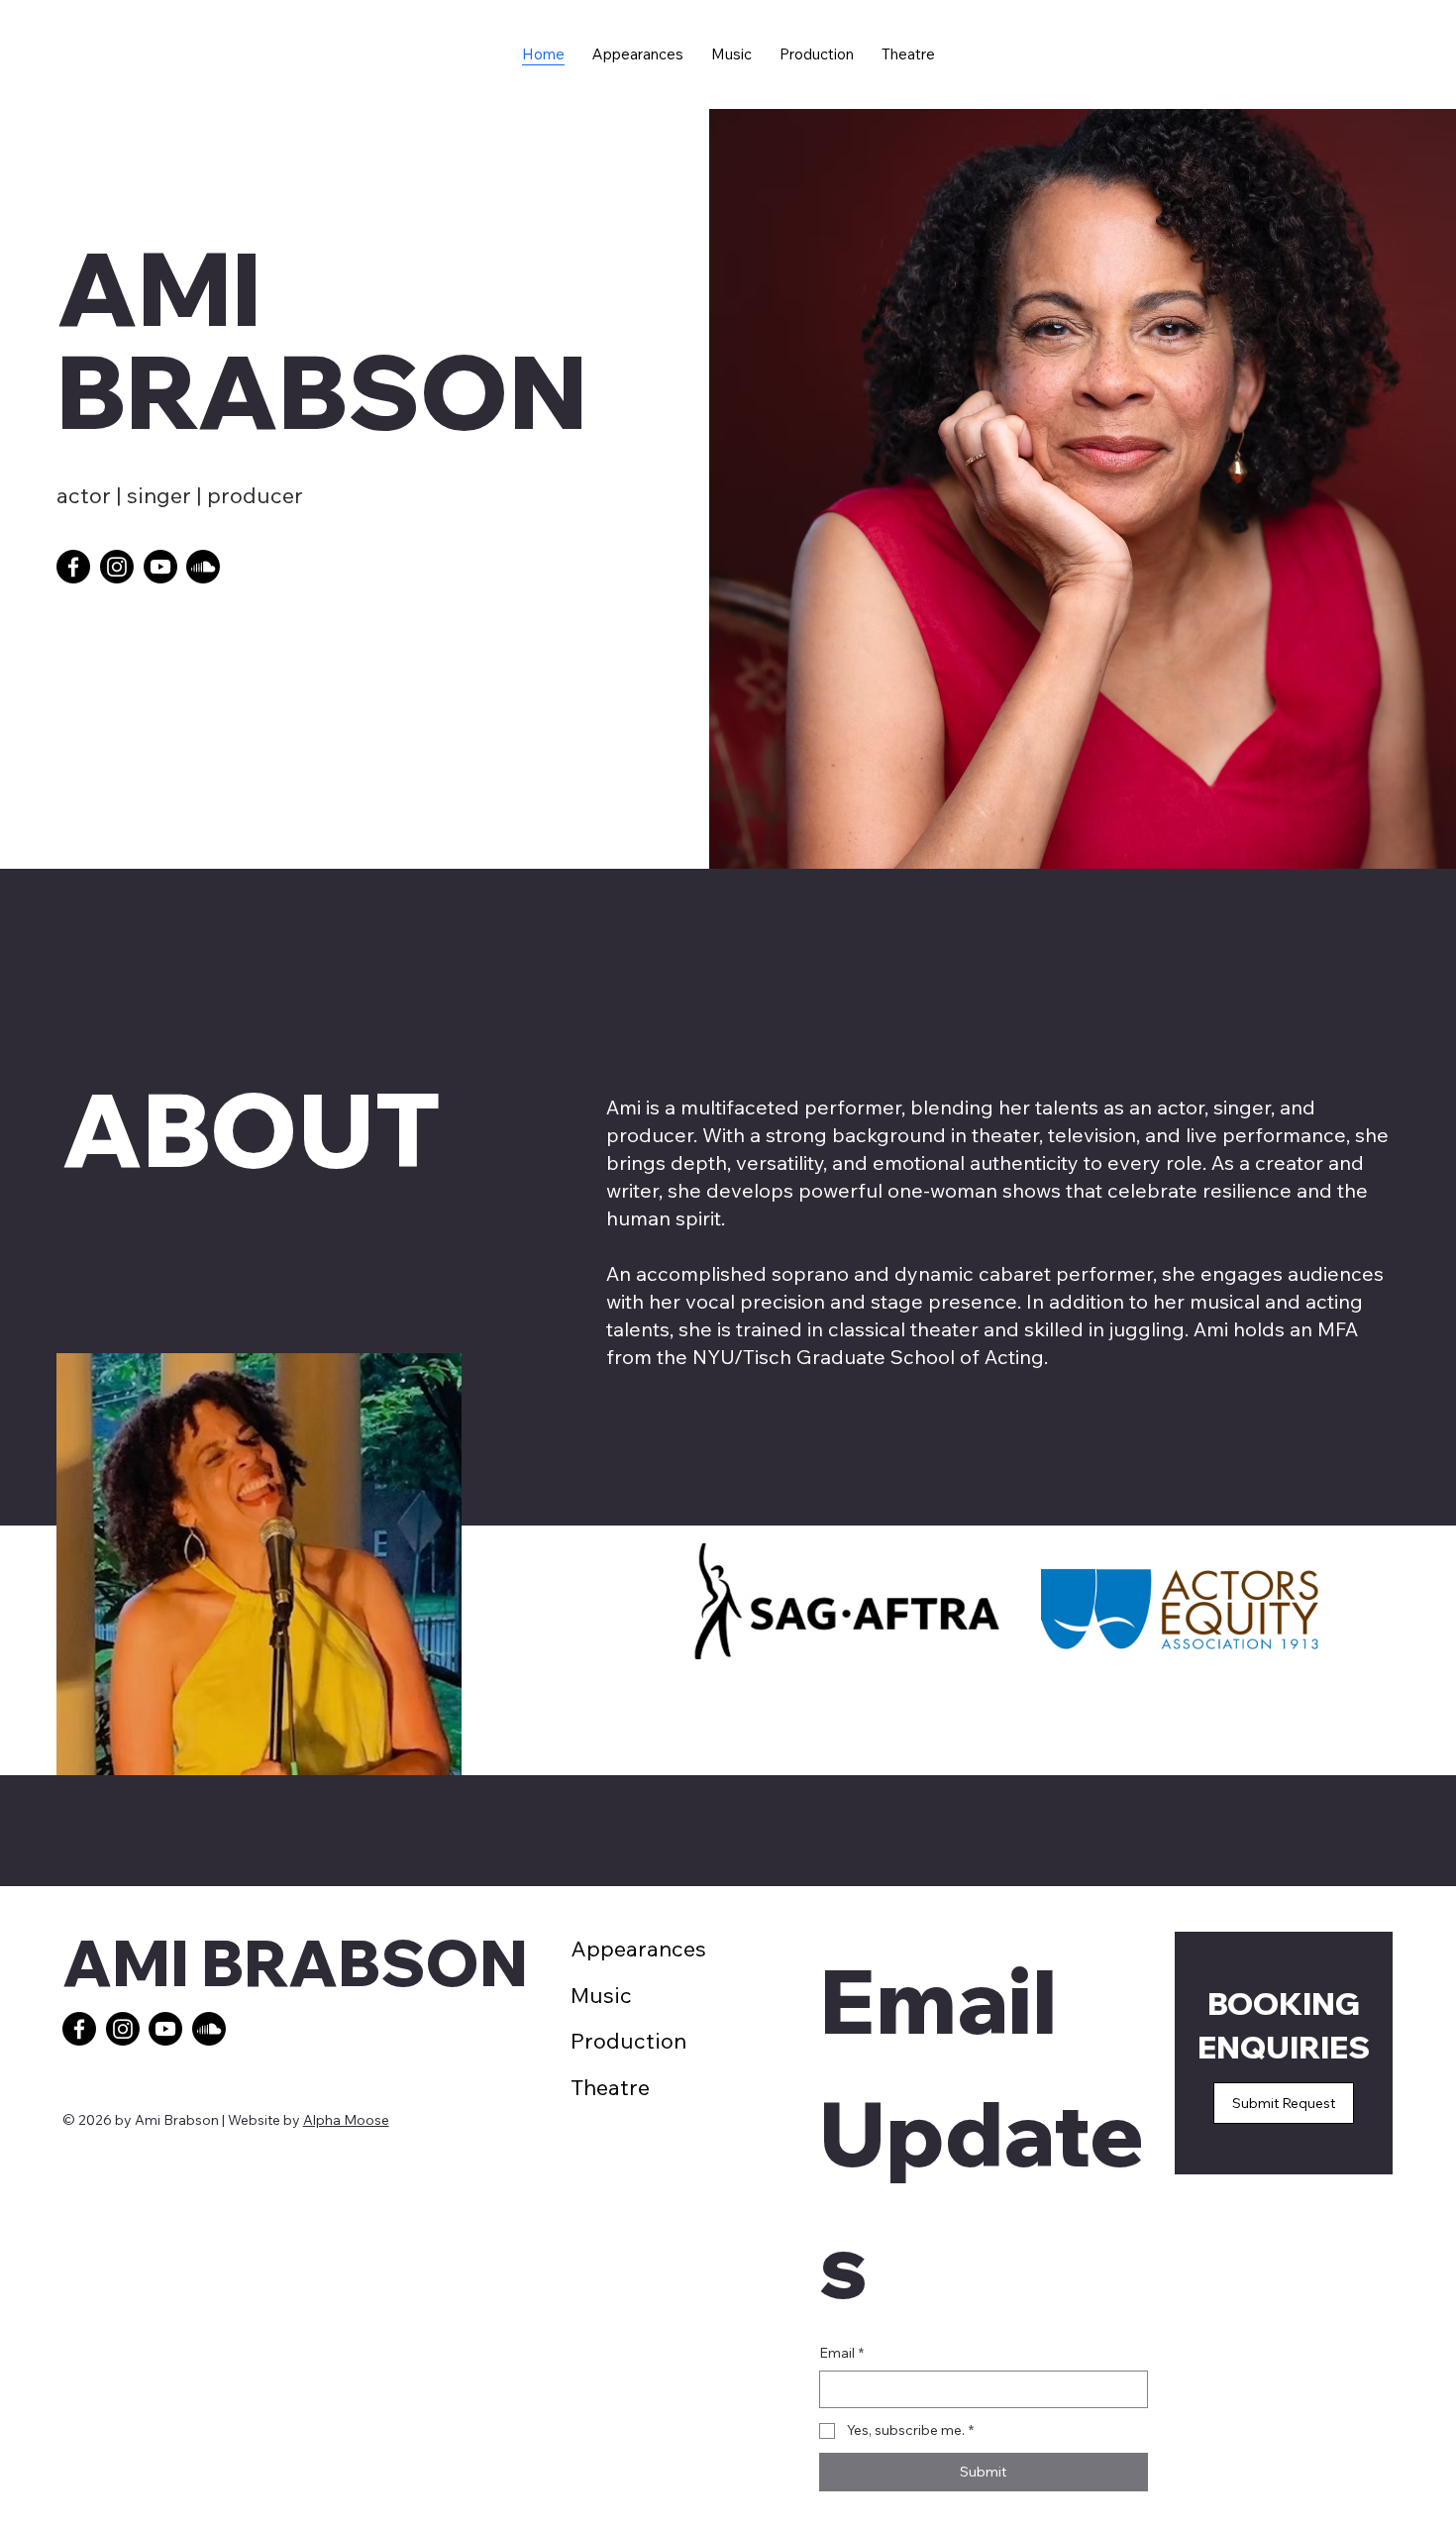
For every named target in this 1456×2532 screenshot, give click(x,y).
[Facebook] (73, 567)
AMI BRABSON (295, 1962)
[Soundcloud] (203, 567)
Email (841, 2353)
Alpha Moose (346, 2120)
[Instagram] (117, 567)
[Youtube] (160, 567)
